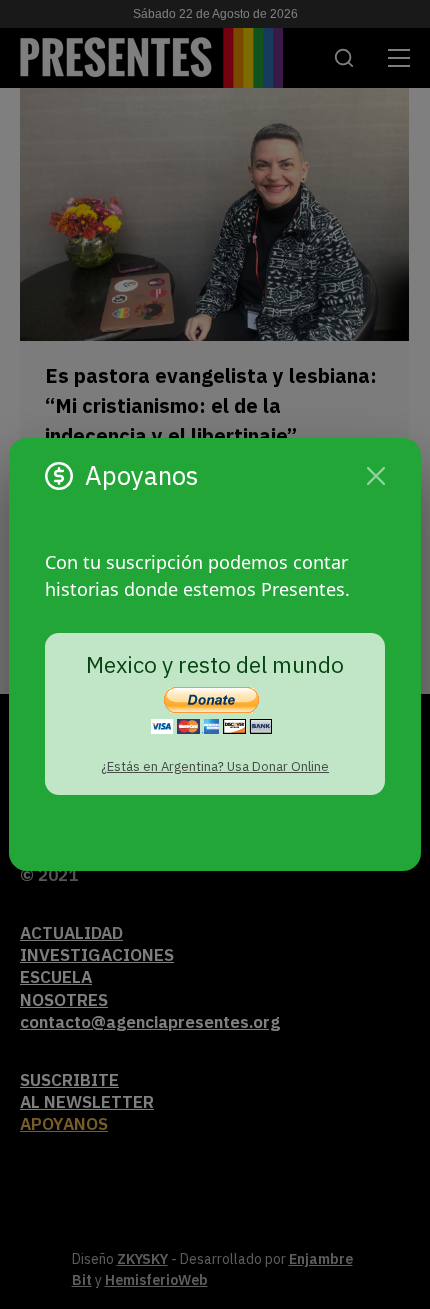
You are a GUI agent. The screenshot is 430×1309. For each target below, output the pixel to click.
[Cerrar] (376, 476)
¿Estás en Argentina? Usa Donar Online (215, 766)
